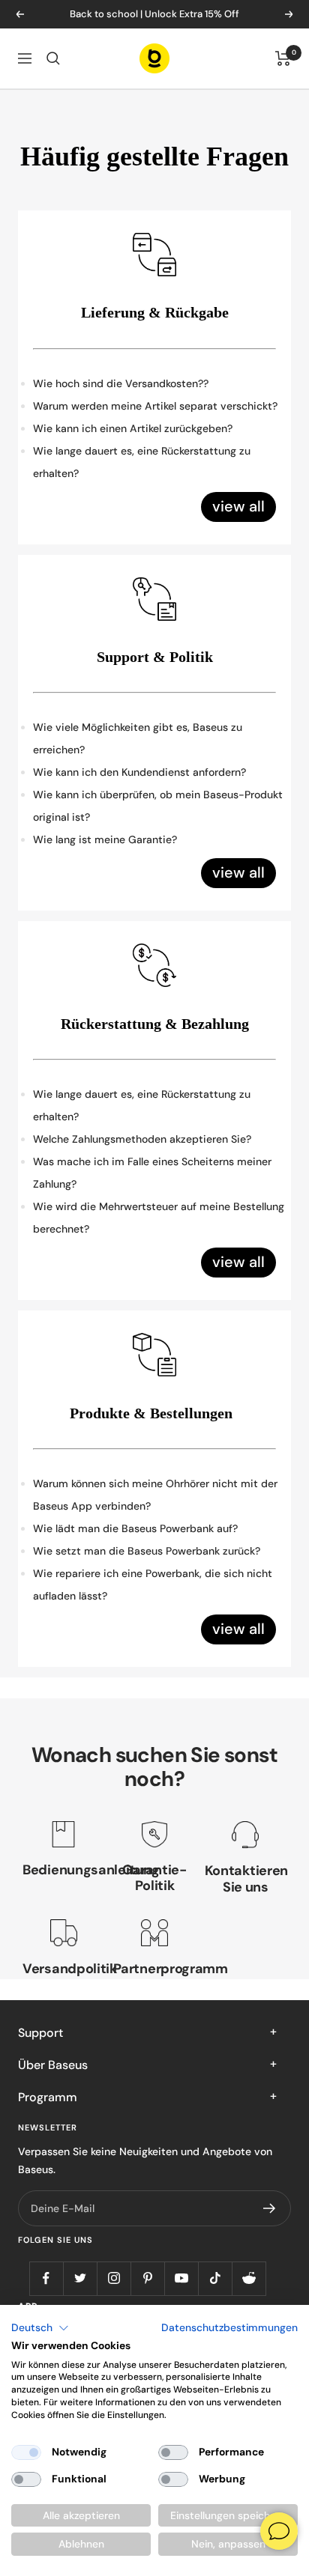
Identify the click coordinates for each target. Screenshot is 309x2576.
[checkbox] (26, 2452)
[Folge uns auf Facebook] (46, 2278)
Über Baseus (53, 2065)
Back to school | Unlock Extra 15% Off (154, 14)
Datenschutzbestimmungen (229, 2327)
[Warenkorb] (283, 58)
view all (238, 506)
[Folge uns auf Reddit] (249, 2278)
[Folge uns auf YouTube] (181, 2278)
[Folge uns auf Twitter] (80, 2278)
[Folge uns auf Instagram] (114, 2278)
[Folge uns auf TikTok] (215, 2278)
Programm (48, 2097)
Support (40, 2033)
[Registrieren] (270, 2208)
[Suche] (53, 58)
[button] (40, 2328)
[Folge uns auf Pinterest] (147, 2278)
